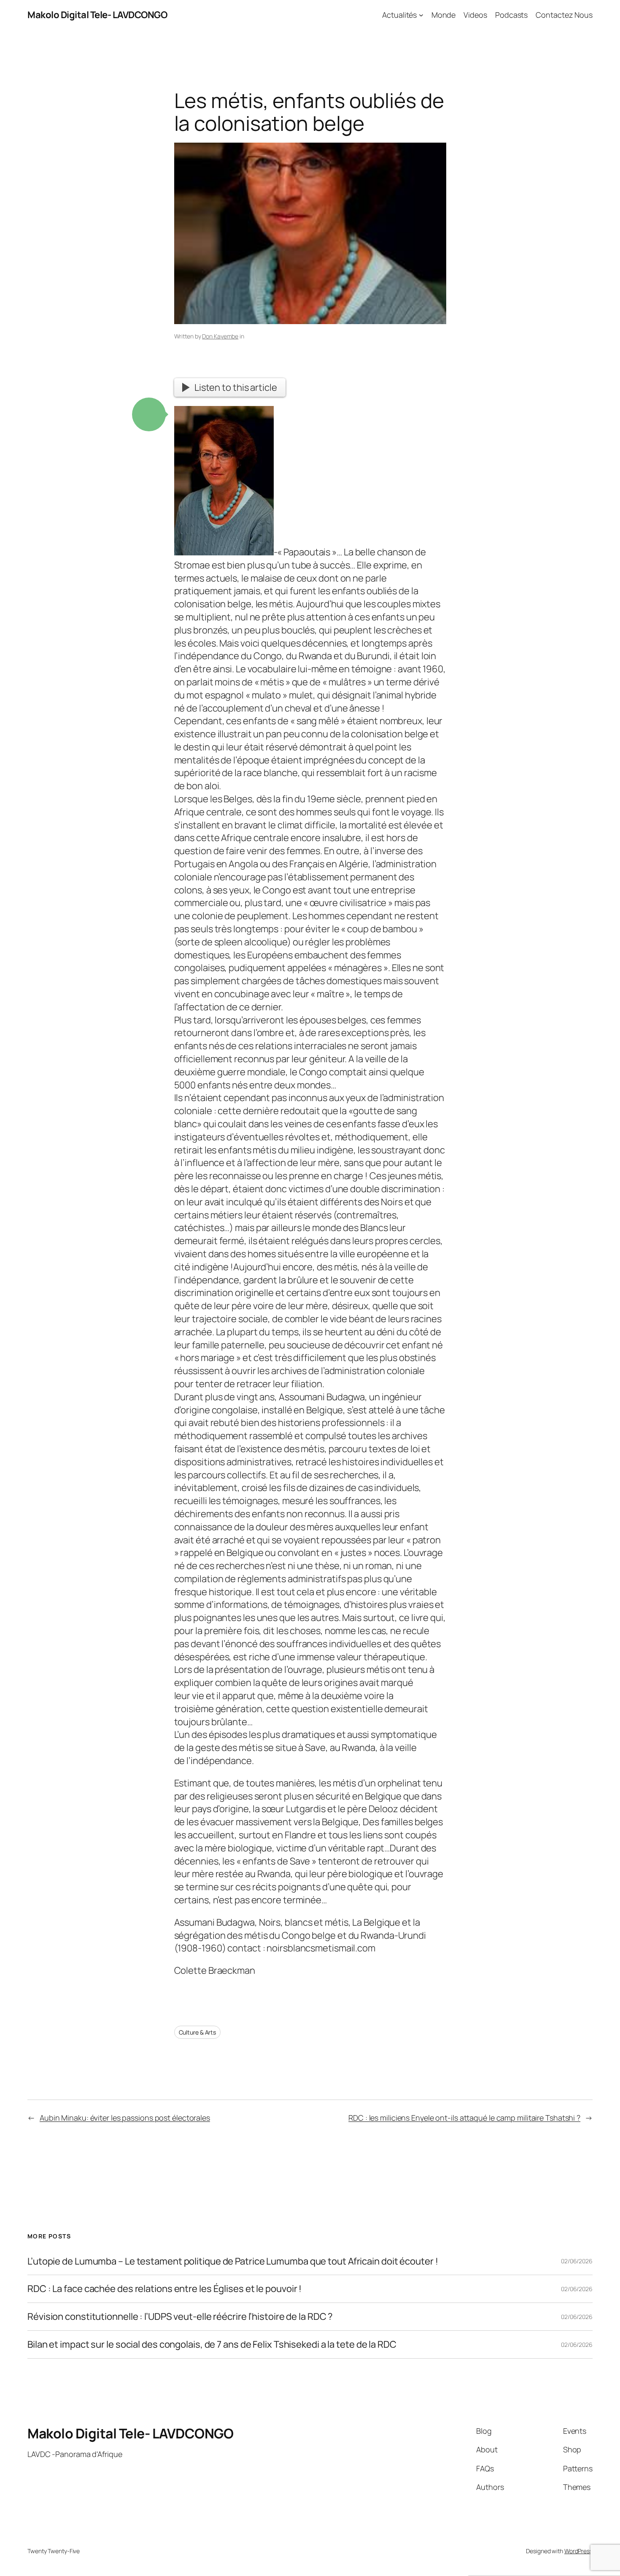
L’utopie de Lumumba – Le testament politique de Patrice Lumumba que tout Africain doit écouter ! (233, 2261)
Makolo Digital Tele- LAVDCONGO (97, 15)
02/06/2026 (577, 2261)
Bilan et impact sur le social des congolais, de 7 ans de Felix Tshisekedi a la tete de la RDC (212, 2345)
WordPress (578, 2551)
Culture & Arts (198, 2032)
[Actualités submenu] (421, 15)
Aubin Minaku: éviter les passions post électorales (125, 2118)
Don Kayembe (220, 336)
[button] (149, 414)
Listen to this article (236, 387)
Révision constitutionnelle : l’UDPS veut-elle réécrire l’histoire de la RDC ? (180, 2317)
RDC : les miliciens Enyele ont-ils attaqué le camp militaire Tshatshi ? (464, 2118)
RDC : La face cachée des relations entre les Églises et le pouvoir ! (164, 2289)
